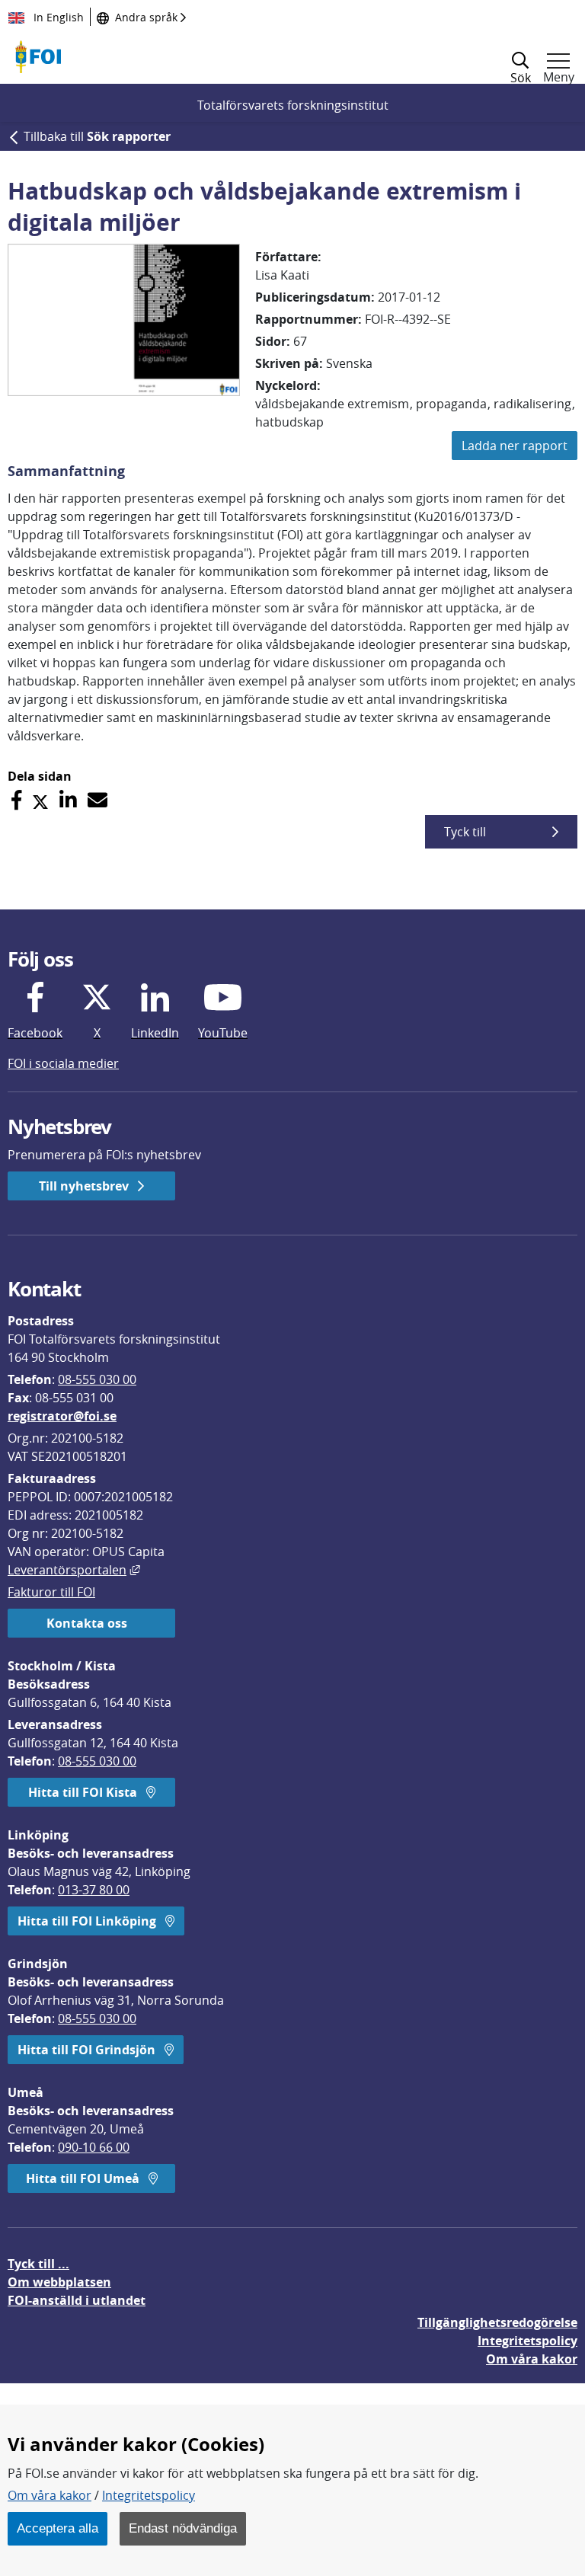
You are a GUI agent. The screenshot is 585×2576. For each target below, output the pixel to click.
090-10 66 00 (94, 2147)
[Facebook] (16, 800)
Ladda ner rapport (515, 446)
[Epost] (97, 800)
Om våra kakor (50, 2495)
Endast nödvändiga (183, 2528)
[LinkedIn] (68, 800)
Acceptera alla (58, 2528)
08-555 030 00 (97, 1379)
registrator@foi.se (62, 1416)
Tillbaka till (97, 136)
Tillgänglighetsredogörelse (497, 2322)
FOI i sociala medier (63, 1063)
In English (57, 17)
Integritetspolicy (149, 2495)
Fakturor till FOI (51, 1592)
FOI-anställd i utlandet (77, 2300)
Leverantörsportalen (74, 1570)
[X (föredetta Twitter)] (40, 800)
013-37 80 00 (94, 1890)
